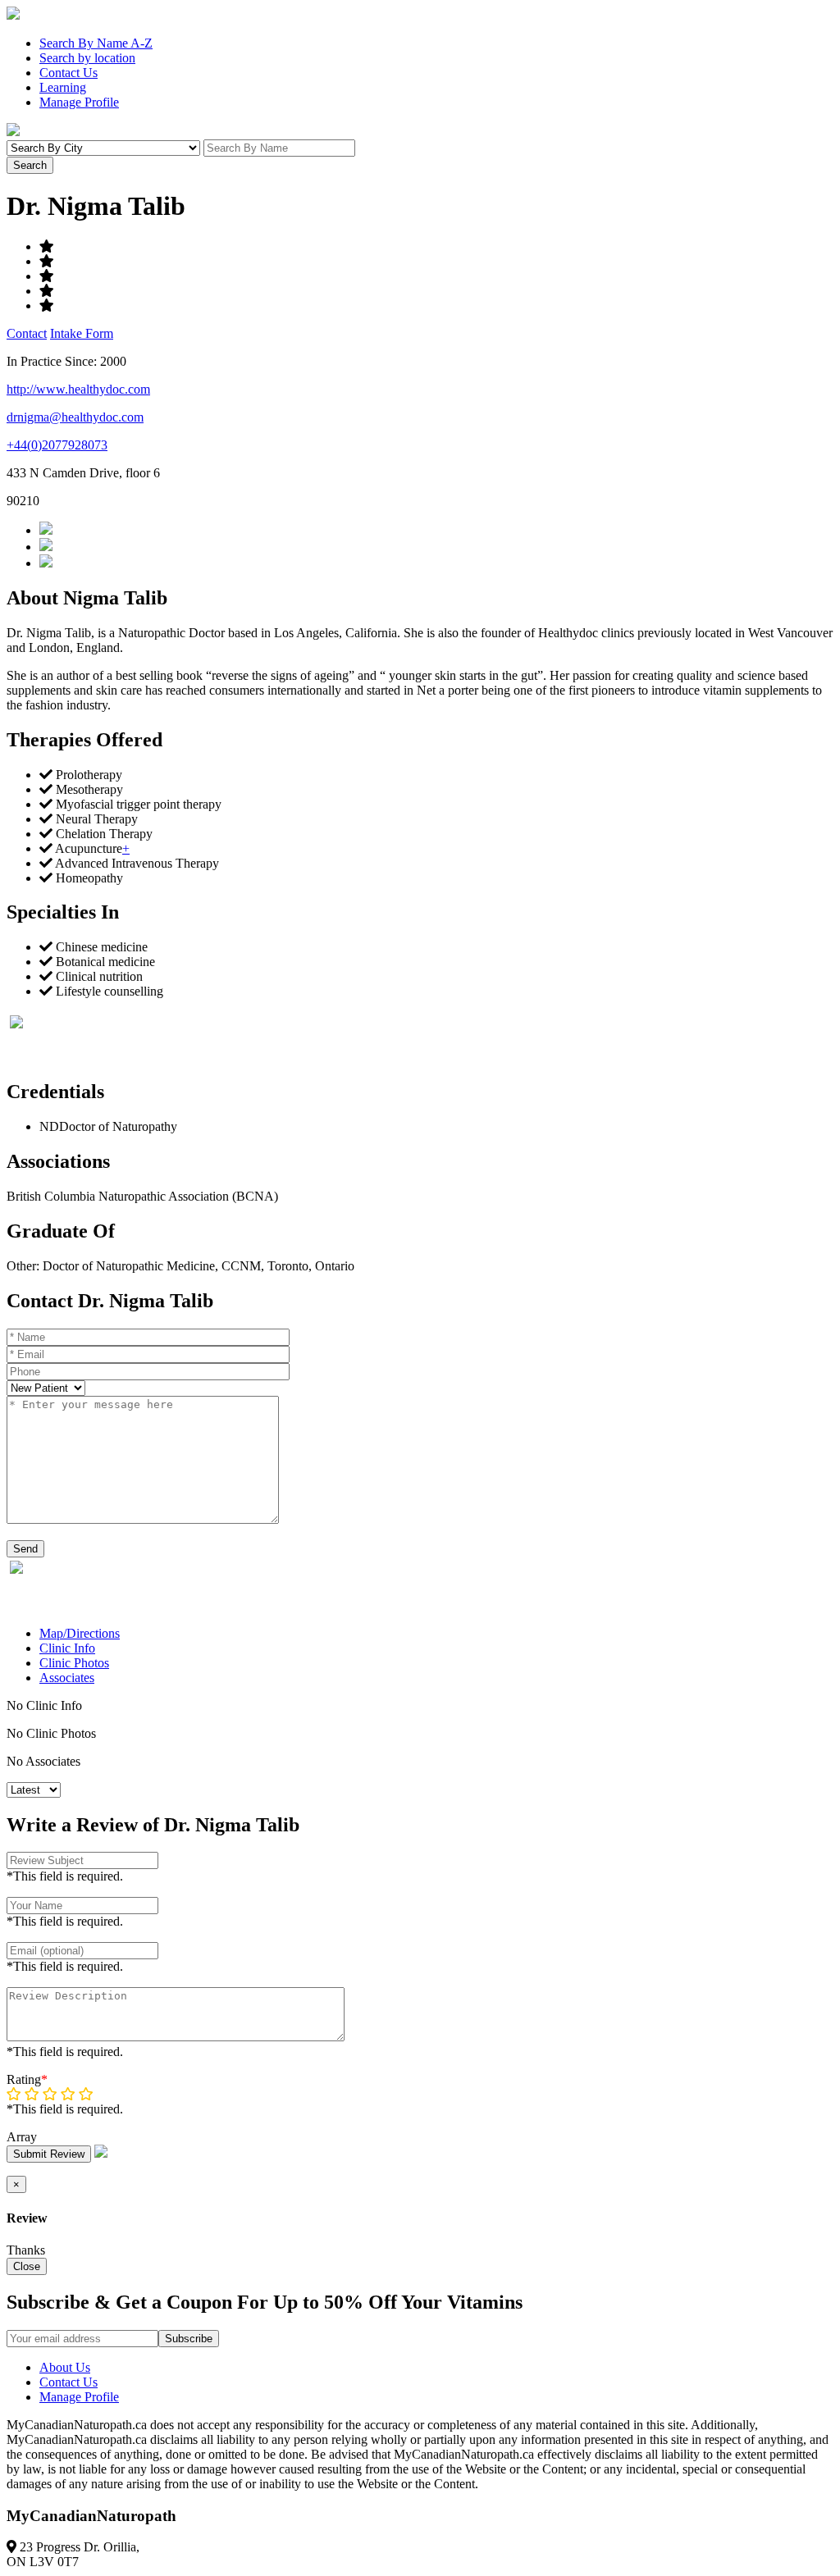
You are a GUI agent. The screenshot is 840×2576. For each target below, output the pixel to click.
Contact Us (68, 73)
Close (27, 2266)
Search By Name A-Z (96, 43)
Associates (67, 1678)
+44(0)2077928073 (57, 445)
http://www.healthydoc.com (78, 389)
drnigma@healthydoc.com (75, 417)
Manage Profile (79, 102)
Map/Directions (80, 1633)
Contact (27, 333)
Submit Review (49, 2154)
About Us (65, 2367)
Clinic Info (67, 1648)
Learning (63, 87)
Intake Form (82, 333)
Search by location (87, 58)
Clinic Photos (74, 1663)
